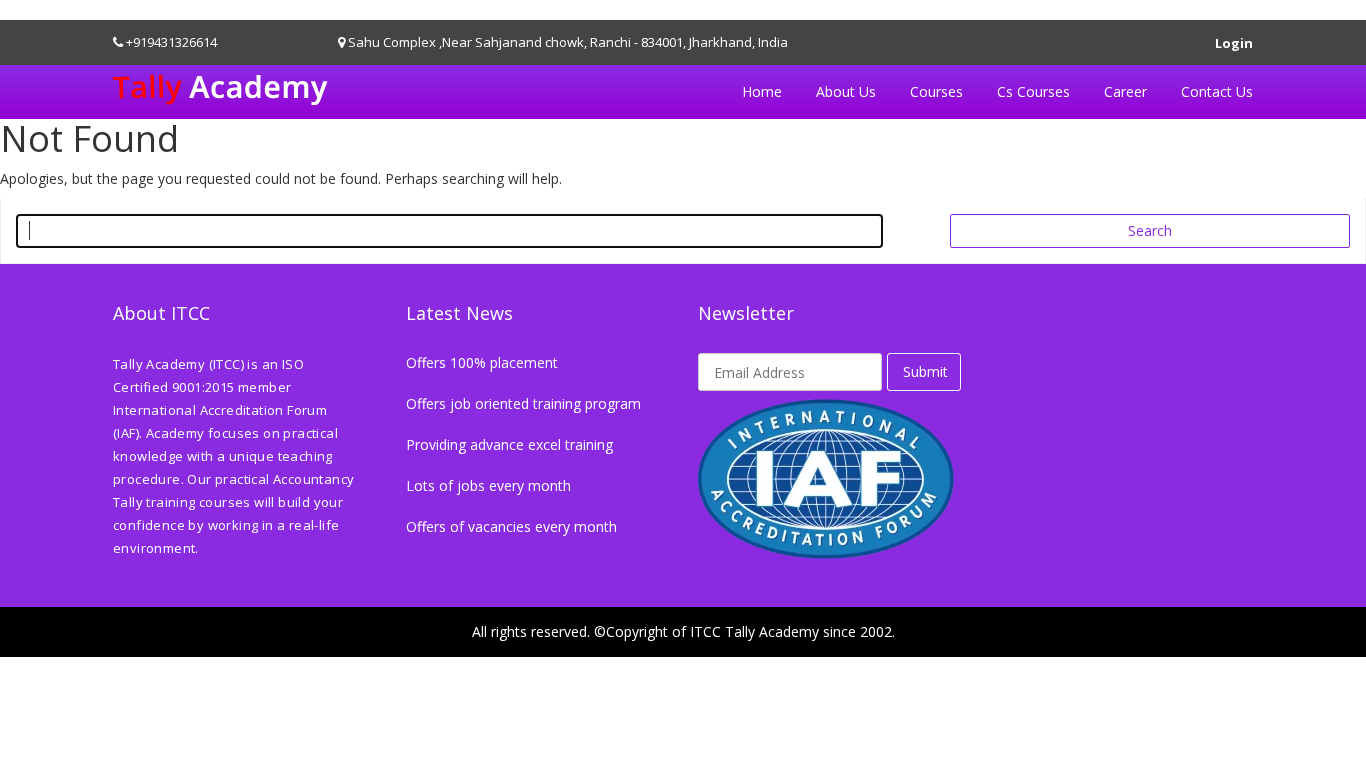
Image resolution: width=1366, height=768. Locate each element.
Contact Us (1217, 91)
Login (1234, 39)
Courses (936, 91)
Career (1125, 91)
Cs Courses (1033, 91)
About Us (846, 91)
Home (762, 91)
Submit (925, 371)
